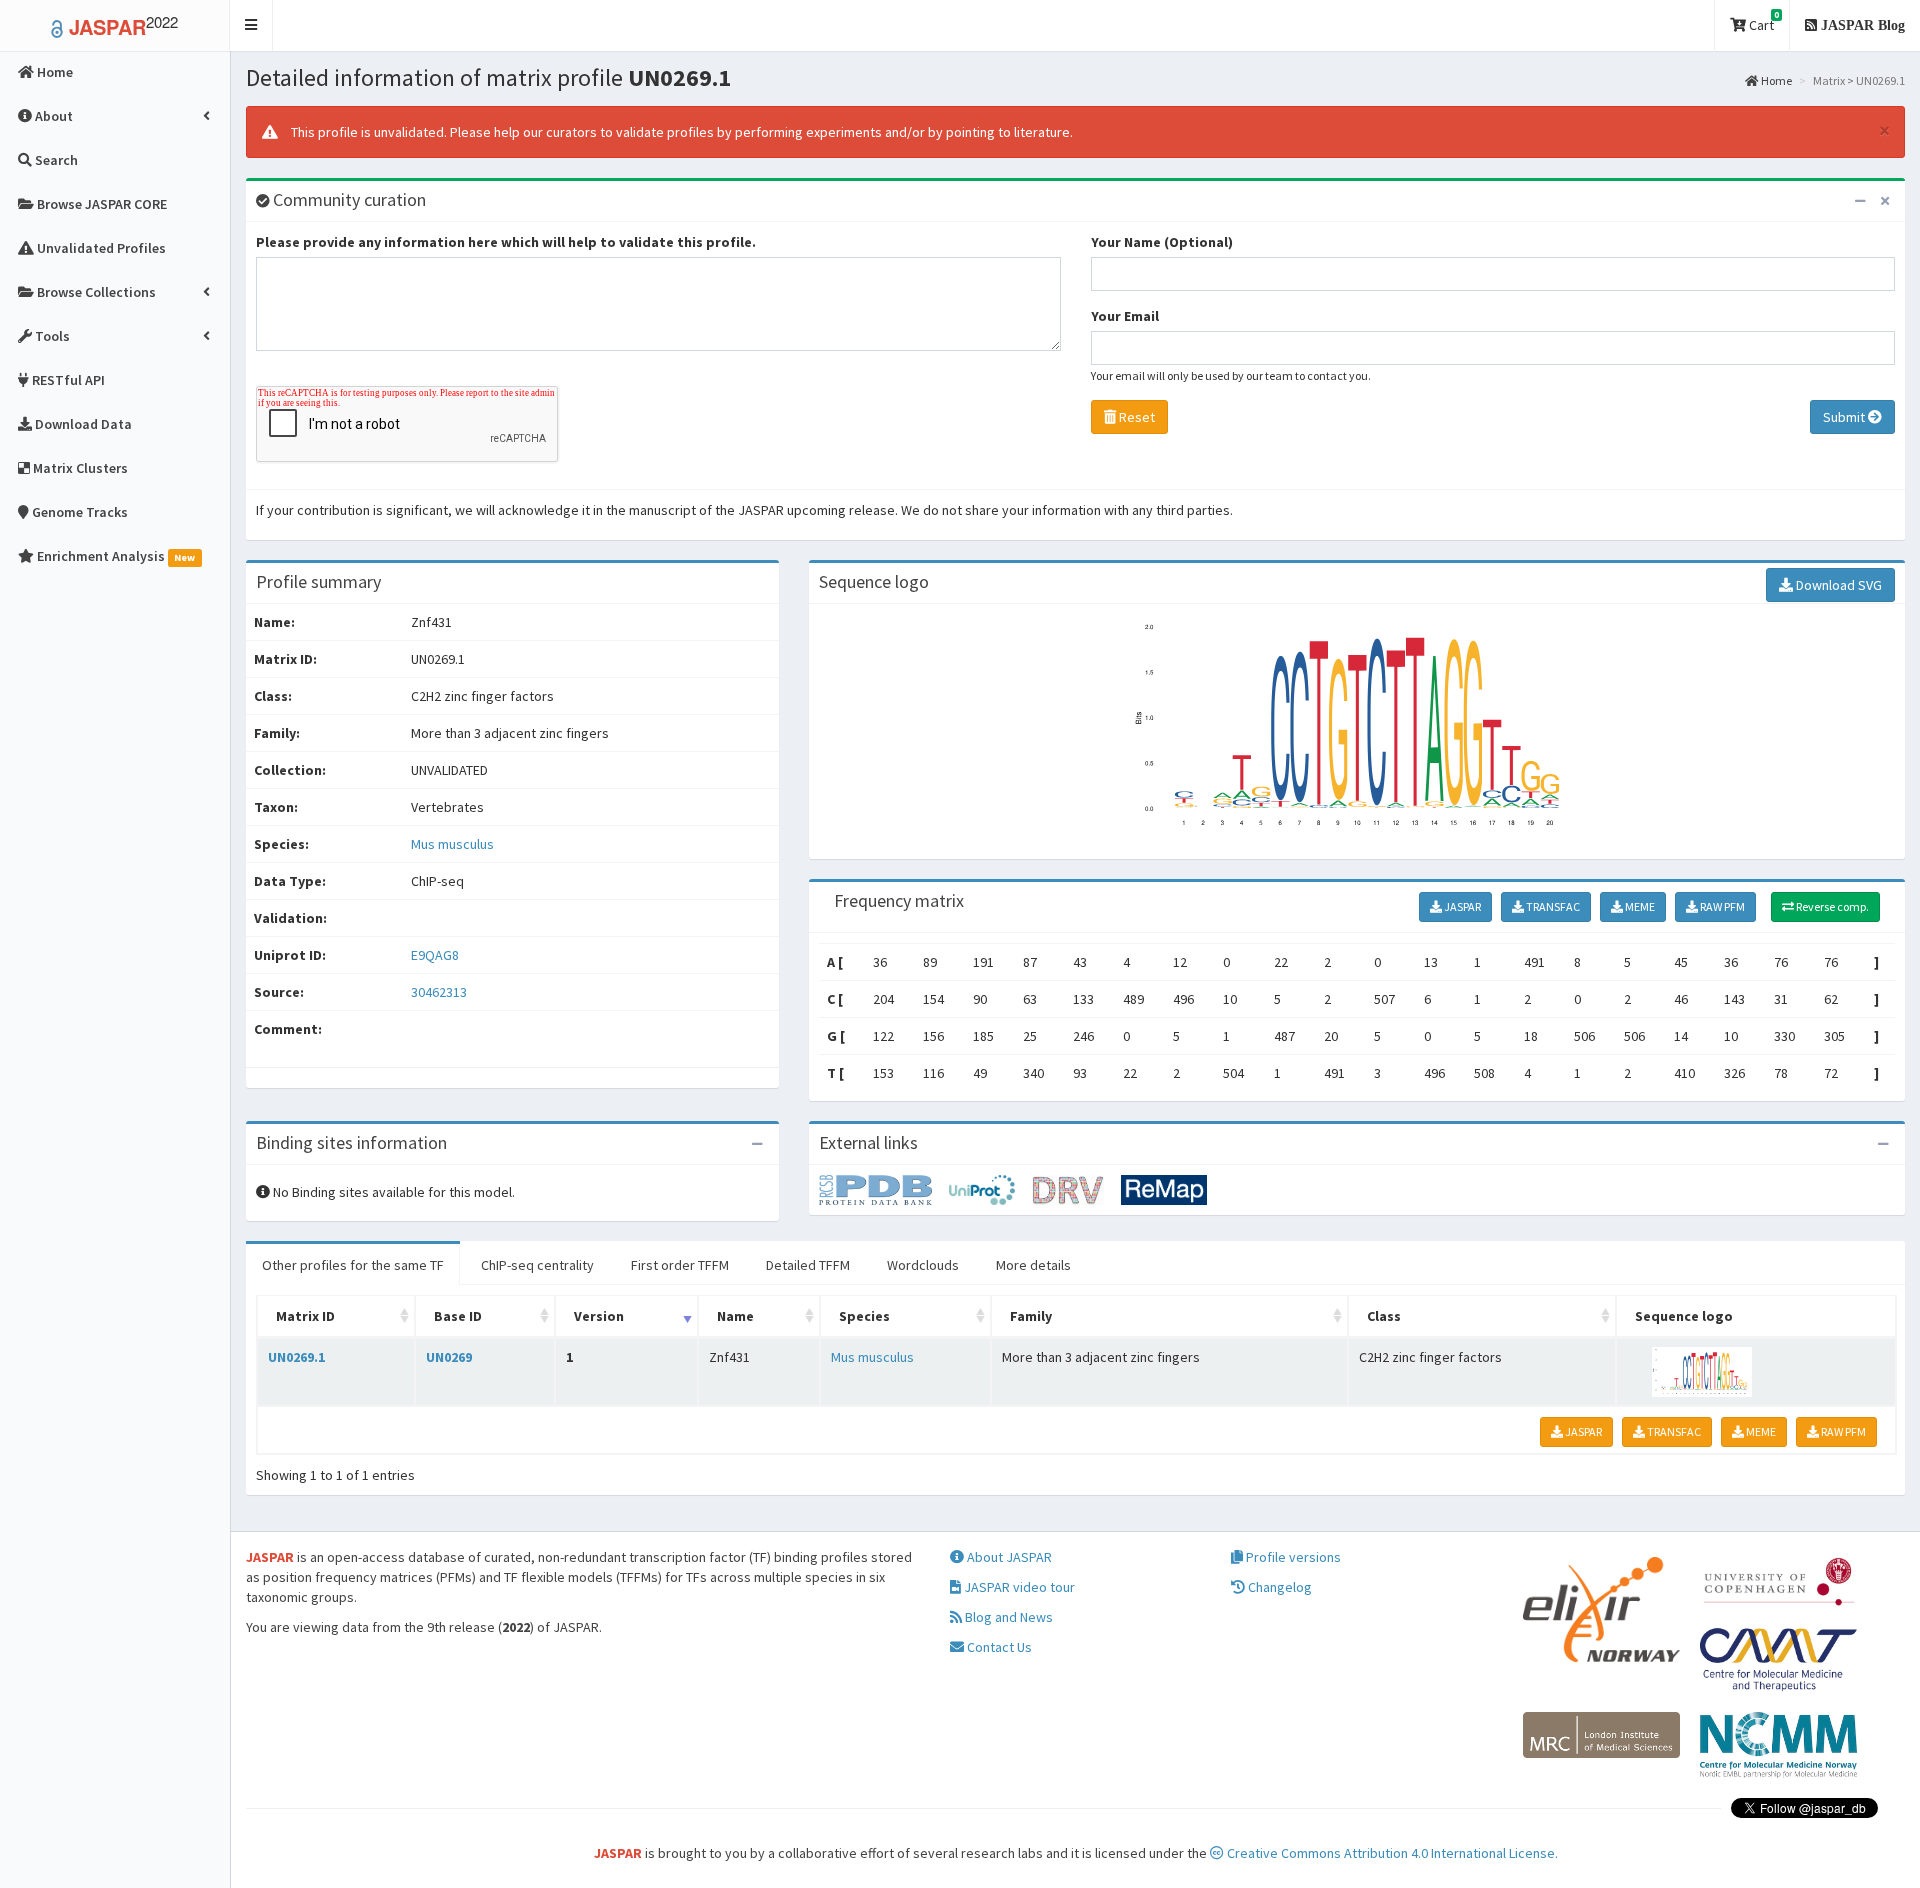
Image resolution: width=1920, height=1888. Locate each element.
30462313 (439, 992)
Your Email (1125, 316)
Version (599, 1316)
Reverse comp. (1831, 906)
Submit (1845, 417)
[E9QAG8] (884, 1189)
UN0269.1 (296, 1357)
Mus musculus (452, 844)
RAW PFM (1721, 906)
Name (735, 1316)
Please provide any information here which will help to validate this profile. (506, 242)
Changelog (1278, 1587)
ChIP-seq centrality (537, 1265)
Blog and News (1007, 1617)
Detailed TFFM (808, 1265)
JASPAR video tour (1018, 1587)
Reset (1135, 417)
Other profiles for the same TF (353, 1265)
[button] (251, 25)
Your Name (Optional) (1162, 242)
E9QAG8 (436, 955)
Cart (1762, 21)
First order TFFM (680, 1265)
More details (1033, 1265)
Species (864, 1316)
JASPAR (1461, 906)
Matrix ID (305, 1316)
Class (1384, 1316)
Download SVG (1837, 585)
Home (1775, 80)
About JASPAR (1008, 1557)
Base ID (458, 1316)
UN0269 (449, 1357)
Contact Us (998, 1647)
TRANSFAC (1552, 906)
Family (1031, 1316)
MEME (1639, 906)
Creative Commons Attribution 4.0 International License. (1391, 1853)
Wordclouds (923, 1265)
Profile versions (1292, 1557)
